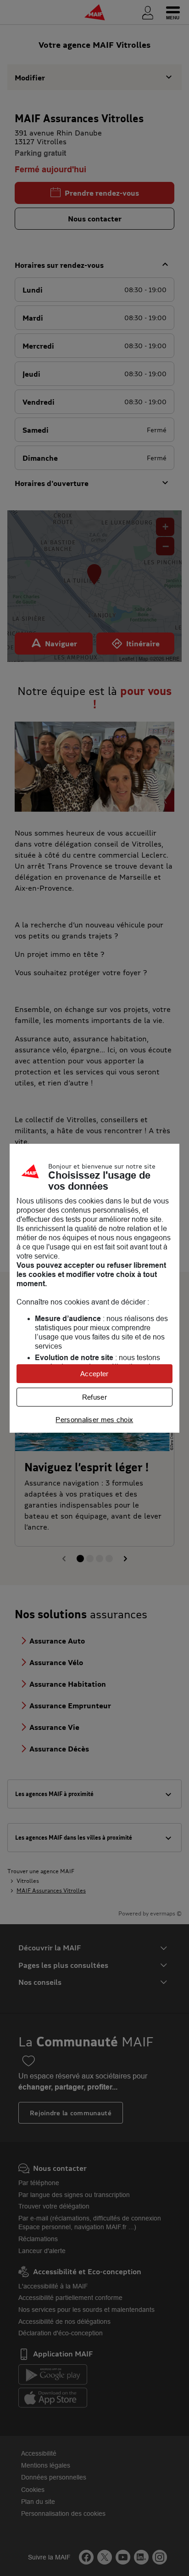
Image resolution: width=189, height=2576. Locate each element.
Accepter (94, 1374)
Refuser (94, 1397)
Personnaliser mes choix (94, 1420)
